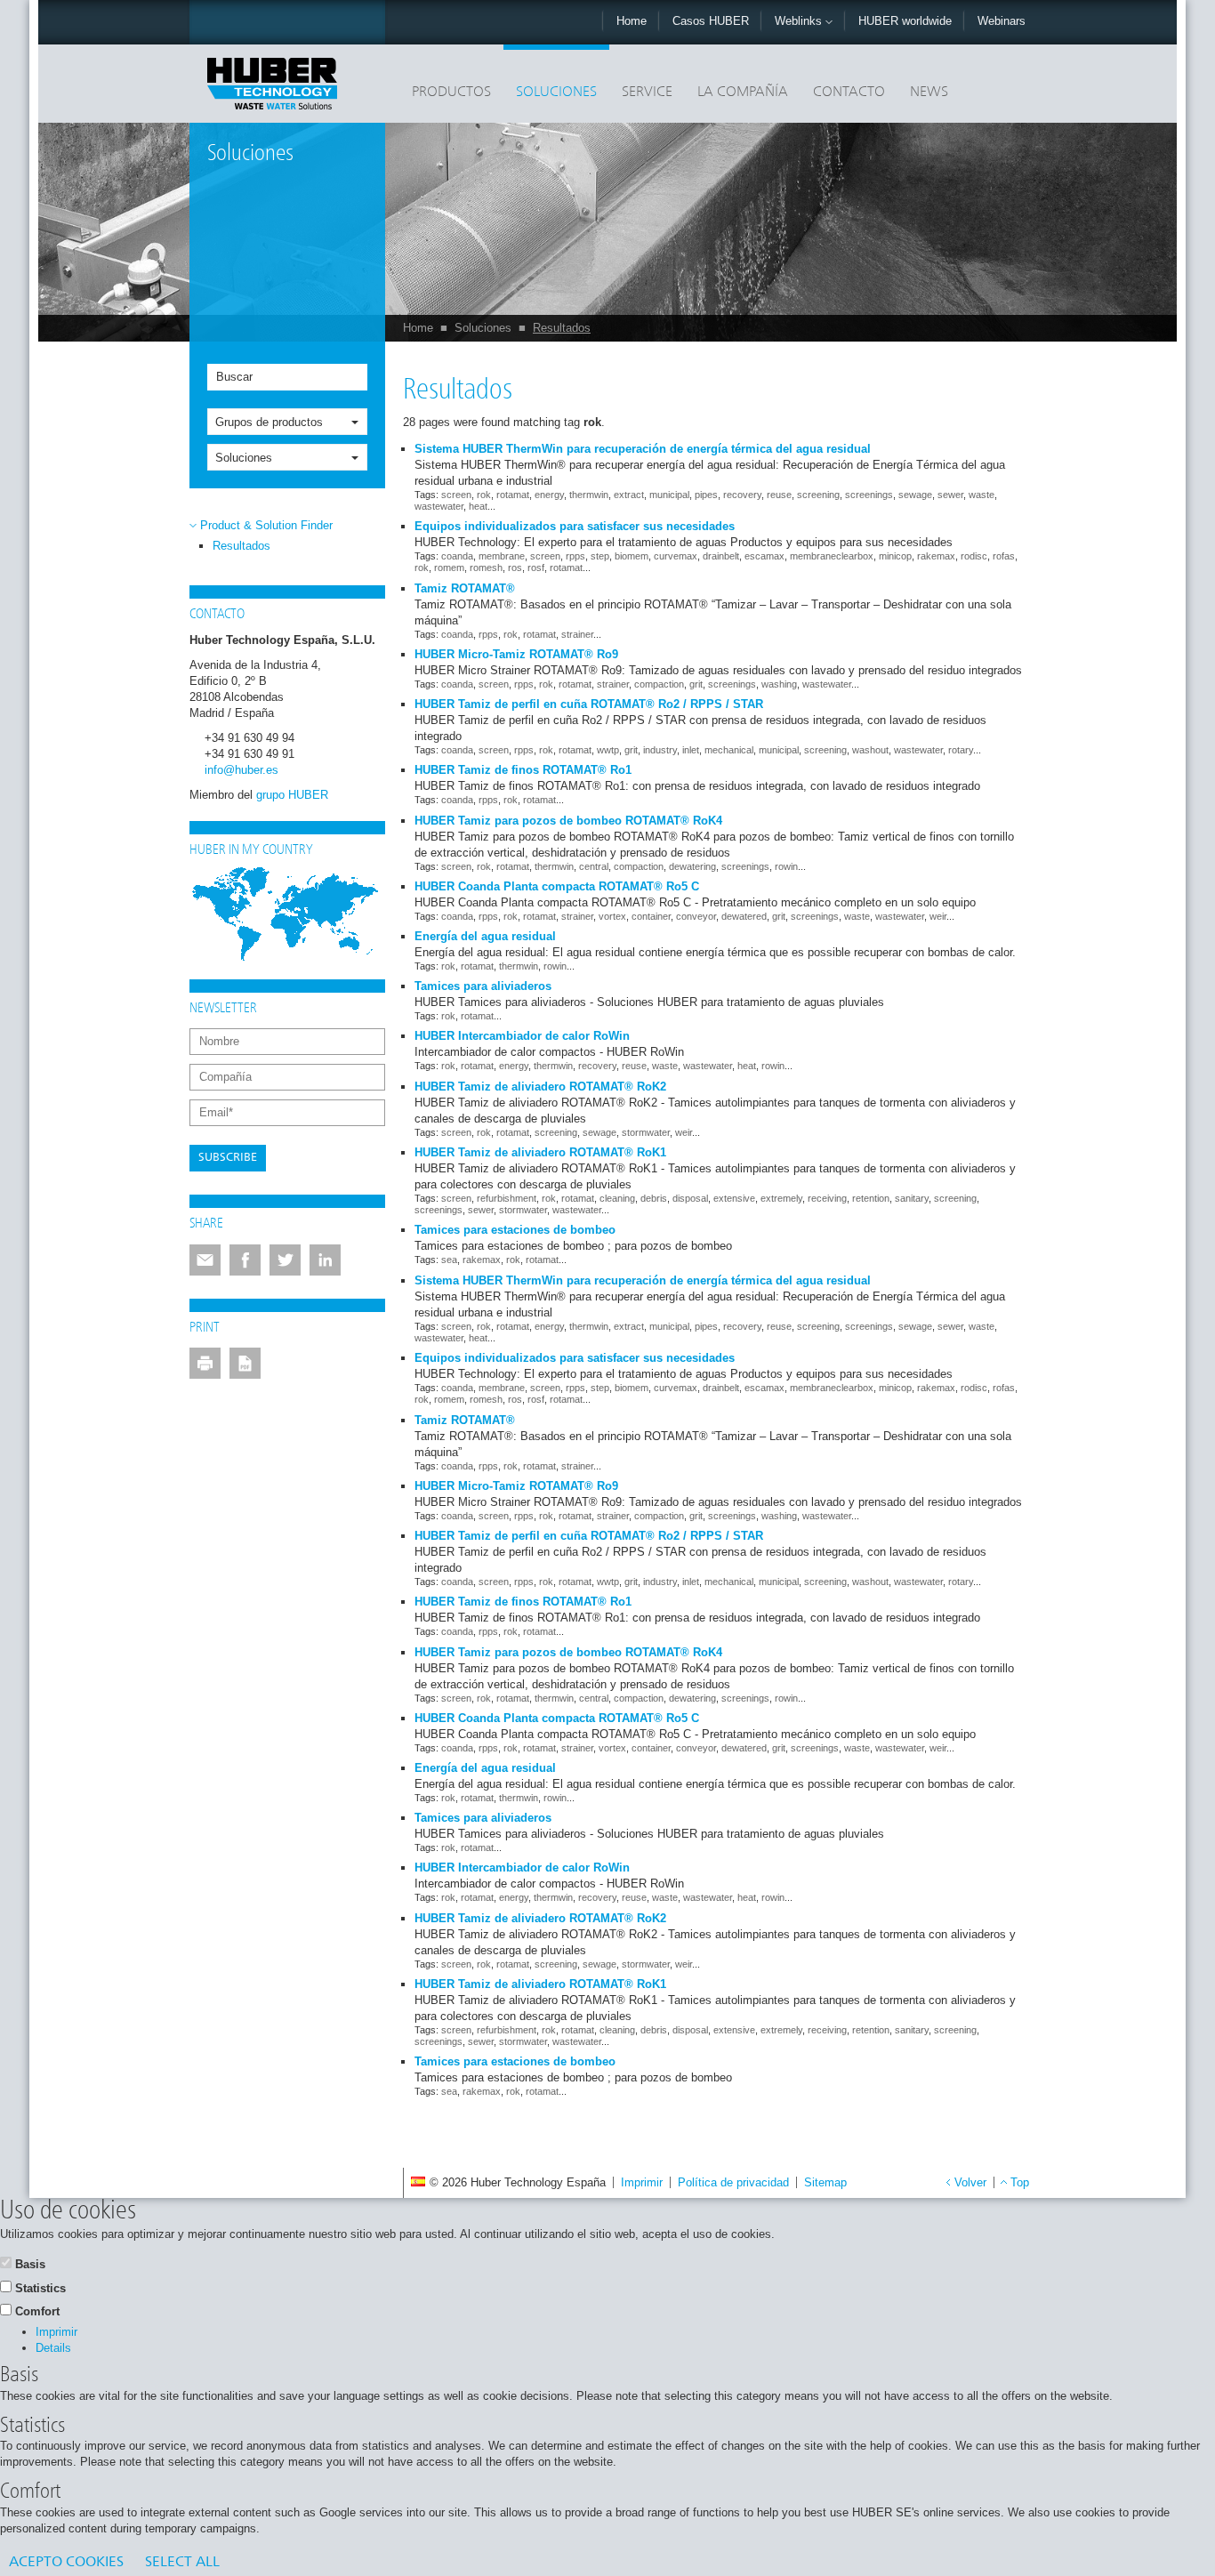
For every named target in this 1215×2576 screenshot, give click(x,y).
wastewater (439, 506)
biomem (632, 556)
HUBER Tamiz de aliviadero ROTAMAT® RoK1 (540, 1152)
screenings (869, 495)
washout (870, 750)
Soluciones (556, 93)
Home (632, 21)
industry (660, 750)
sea (449, 1260)
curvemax (676, 556)
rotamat (513, 495)
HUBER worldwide (905, 21)
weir (938, 916)
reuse (779, 495)
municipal (669, 495)
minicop (895, 556)
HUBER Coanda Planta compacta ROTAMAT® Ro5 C (557, 886)
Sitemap (825, 2182)
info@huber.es (241, 770)
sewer (950, 495)
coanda (457, 556)
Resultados (562, 328)
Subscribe (228, 1158)
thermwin (589, 495)
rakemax (936, 556)
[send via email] (205, 1260)
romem (449, 568)
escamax (764, 556)
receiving (827, 1198)
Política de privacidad (733, 2182)
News (929, 93)
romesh (486, 568)
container (651, 916)
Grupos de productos (269, 422)
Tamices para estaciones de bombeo (515, 1230)
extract (629, 495)
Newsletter (223, 1009)
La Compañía (743, 93)
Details (53, 2348)
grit (696, 684)
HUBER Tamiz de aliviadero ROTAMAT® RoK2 (540, 1087)
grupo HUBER (292, 795)
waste (982, 495)
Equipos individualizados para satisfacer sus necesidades (575, 526)
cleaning (617, 1198)
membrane (502, 556)
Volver (970, 2182)
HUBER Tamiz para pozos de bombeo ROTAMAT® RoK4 (568, 821)
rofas (1004, 556)
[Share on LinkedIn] (325, 1260)
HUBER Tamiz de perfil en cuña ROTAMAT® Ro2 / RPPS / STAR (589, 704)
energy (549, 495)
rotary (961, 750)
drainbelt (721, 556)
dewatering (692, 866)
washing (779, 684)
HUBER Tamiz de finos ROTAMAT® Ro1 (523, 770)
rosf (536, 568)
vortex (612, 916)
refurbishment (507, 1198)
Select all (182, 2563)
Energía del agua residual (485, 936)
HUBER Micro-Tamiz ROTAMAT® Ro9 (516, 654)
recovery (742, 495)
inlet (691, 750)
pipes (706, 495)
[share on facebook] (245, 1260)
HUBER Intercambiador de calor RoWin (522, 1036)
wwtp (608, 750)
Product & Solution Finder (266, 525)
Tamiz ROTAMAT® (465, 588)
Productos (451, 93)
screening (818, 495)
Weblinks (800, 21)
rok (484, 495)
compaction (659, 684)
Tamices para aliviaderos (483, 986)
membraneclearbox (832, 556)
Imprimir (642, 2182)
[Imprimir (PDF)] (245, 1363)
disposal (690, 1198)
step (600, 556)
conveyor (696, 916)
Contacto (849, 93)
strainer (577, 634)
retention (871, 1198)
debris (654, 1198)
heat (478, 506)
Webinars (1002, 21)
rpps (575, 556)
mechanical (729, 750)
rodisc (974, 556)
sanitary (912, 1198)
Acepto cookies (66, 2563)
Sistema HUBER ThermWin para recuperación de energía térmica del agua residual (643, 449)
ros (515, 568)
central (594, 866)
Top (1020, 2182)
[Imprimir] (205, 1363)
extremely (781, 1198)
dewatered (744, 916)
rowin (786, 866)
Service (647, 93)
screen (456, 495)
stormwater (646, 1132)
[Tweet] (285, 1260)
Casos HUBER (711, 21)
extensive (734, 1198)
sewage (915, 495)
